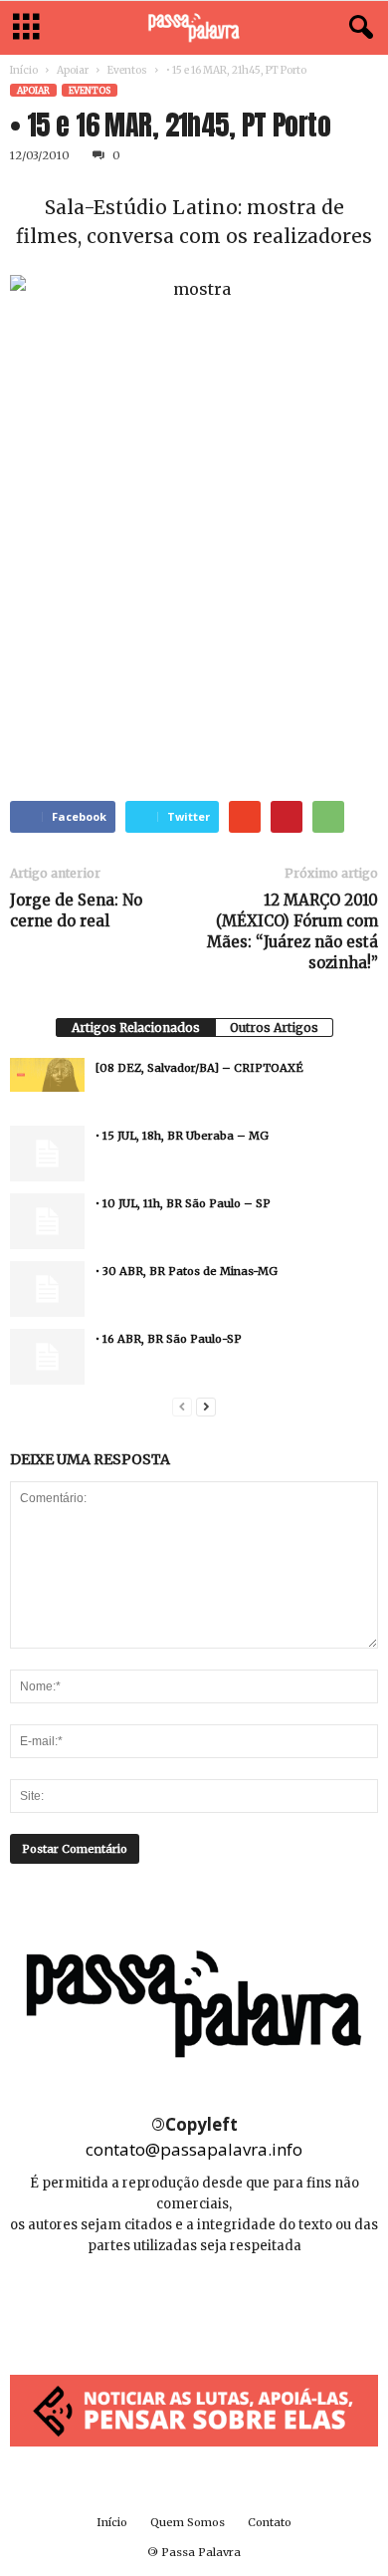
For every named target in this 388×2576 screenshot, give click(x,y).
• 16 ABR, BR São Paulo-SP (169, 1339)
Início (24, 70)
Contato (270, 2522)
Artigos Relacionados (136, 1028)
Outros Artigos (274, 1028)
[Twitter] (239, 2306)
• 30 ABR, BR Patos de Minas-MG (187, 1271)
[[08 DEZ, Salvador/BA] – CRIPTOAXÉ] (47, 1075)
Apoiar (73, 70)
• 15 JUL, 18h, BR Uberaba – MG (182, 1136)
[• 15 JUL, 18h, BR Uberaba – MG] (47, 1154)
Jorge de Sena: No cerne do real (76, 910)
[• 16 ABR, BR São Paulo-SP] (47, 1357)
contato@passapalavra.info (194, 2149)
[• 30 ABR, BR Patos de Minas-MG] (47, 1289)
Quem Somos (188, 2522)
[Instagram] (195, 2306)
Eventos (127, 70)
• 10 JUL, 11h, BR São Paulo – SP (183, 1203)
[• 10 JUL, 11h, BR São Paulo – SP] (47, 1221)
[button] (357, 28)
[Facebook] (151, 2306)
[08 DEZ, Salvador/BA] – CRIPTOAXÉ (199, 1068)
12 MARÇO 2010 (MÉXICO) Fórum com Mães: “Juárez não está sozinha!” (292, 931)
